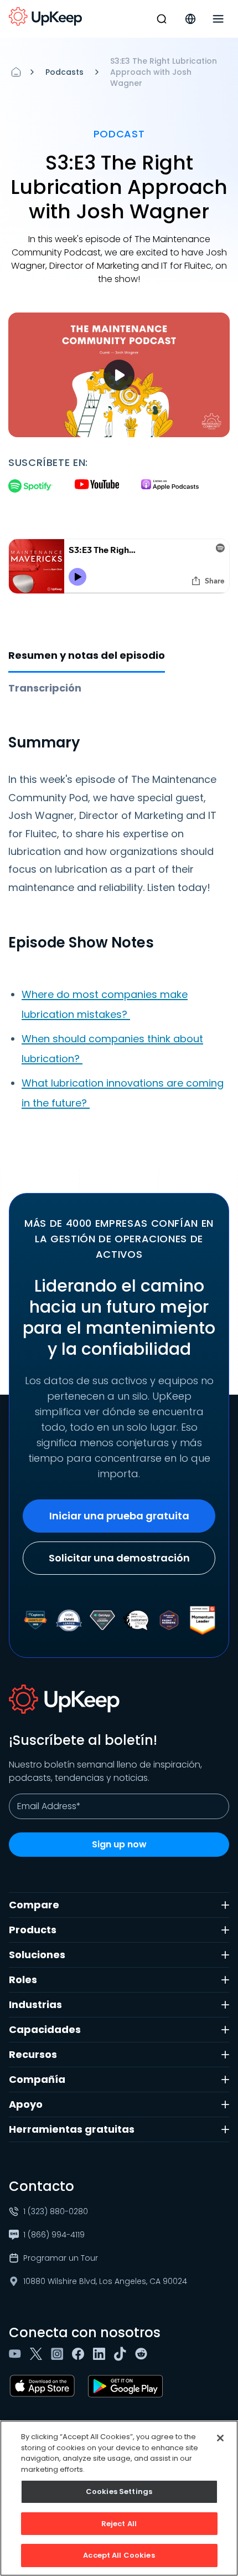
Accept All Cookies (119, 2555)
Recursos (33, 2054)
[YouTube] (17, 2354)
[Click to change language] (190, 19)
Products (33, 1930)
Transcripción (45, 688)
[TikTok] (122, 2354)
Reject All (119, 2524)
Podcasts (64, 72)
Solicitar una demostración (119, 1558)
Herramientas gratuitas (72, 2129)
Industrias (35, 2004)
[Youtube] (97, 487)
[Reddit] (143, 2354)
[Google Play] (128, 2386)
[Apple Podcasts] (170, 487)
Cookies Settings (119, 2492)
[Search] (162, 19)
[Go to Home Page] (45, 17)
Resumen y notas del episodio (87, 655)
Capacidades (45, 2029)
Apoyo (26, 2104)
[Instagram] (59, 2354)
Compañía (37, 2079)
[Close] (220, 2438)
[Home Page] (16, 72)
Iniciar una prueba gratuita (119, 1516)
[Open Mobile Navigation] (218, 19)
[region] (119, 2498)
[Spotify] (30, 487)
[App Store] (44, 2386)
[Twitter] (38, 2354)
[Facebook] (80, 2354)
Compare (34, 1905)
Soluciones (37, 1955)
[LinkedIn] (101, 2354)
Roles (23, 1980)
